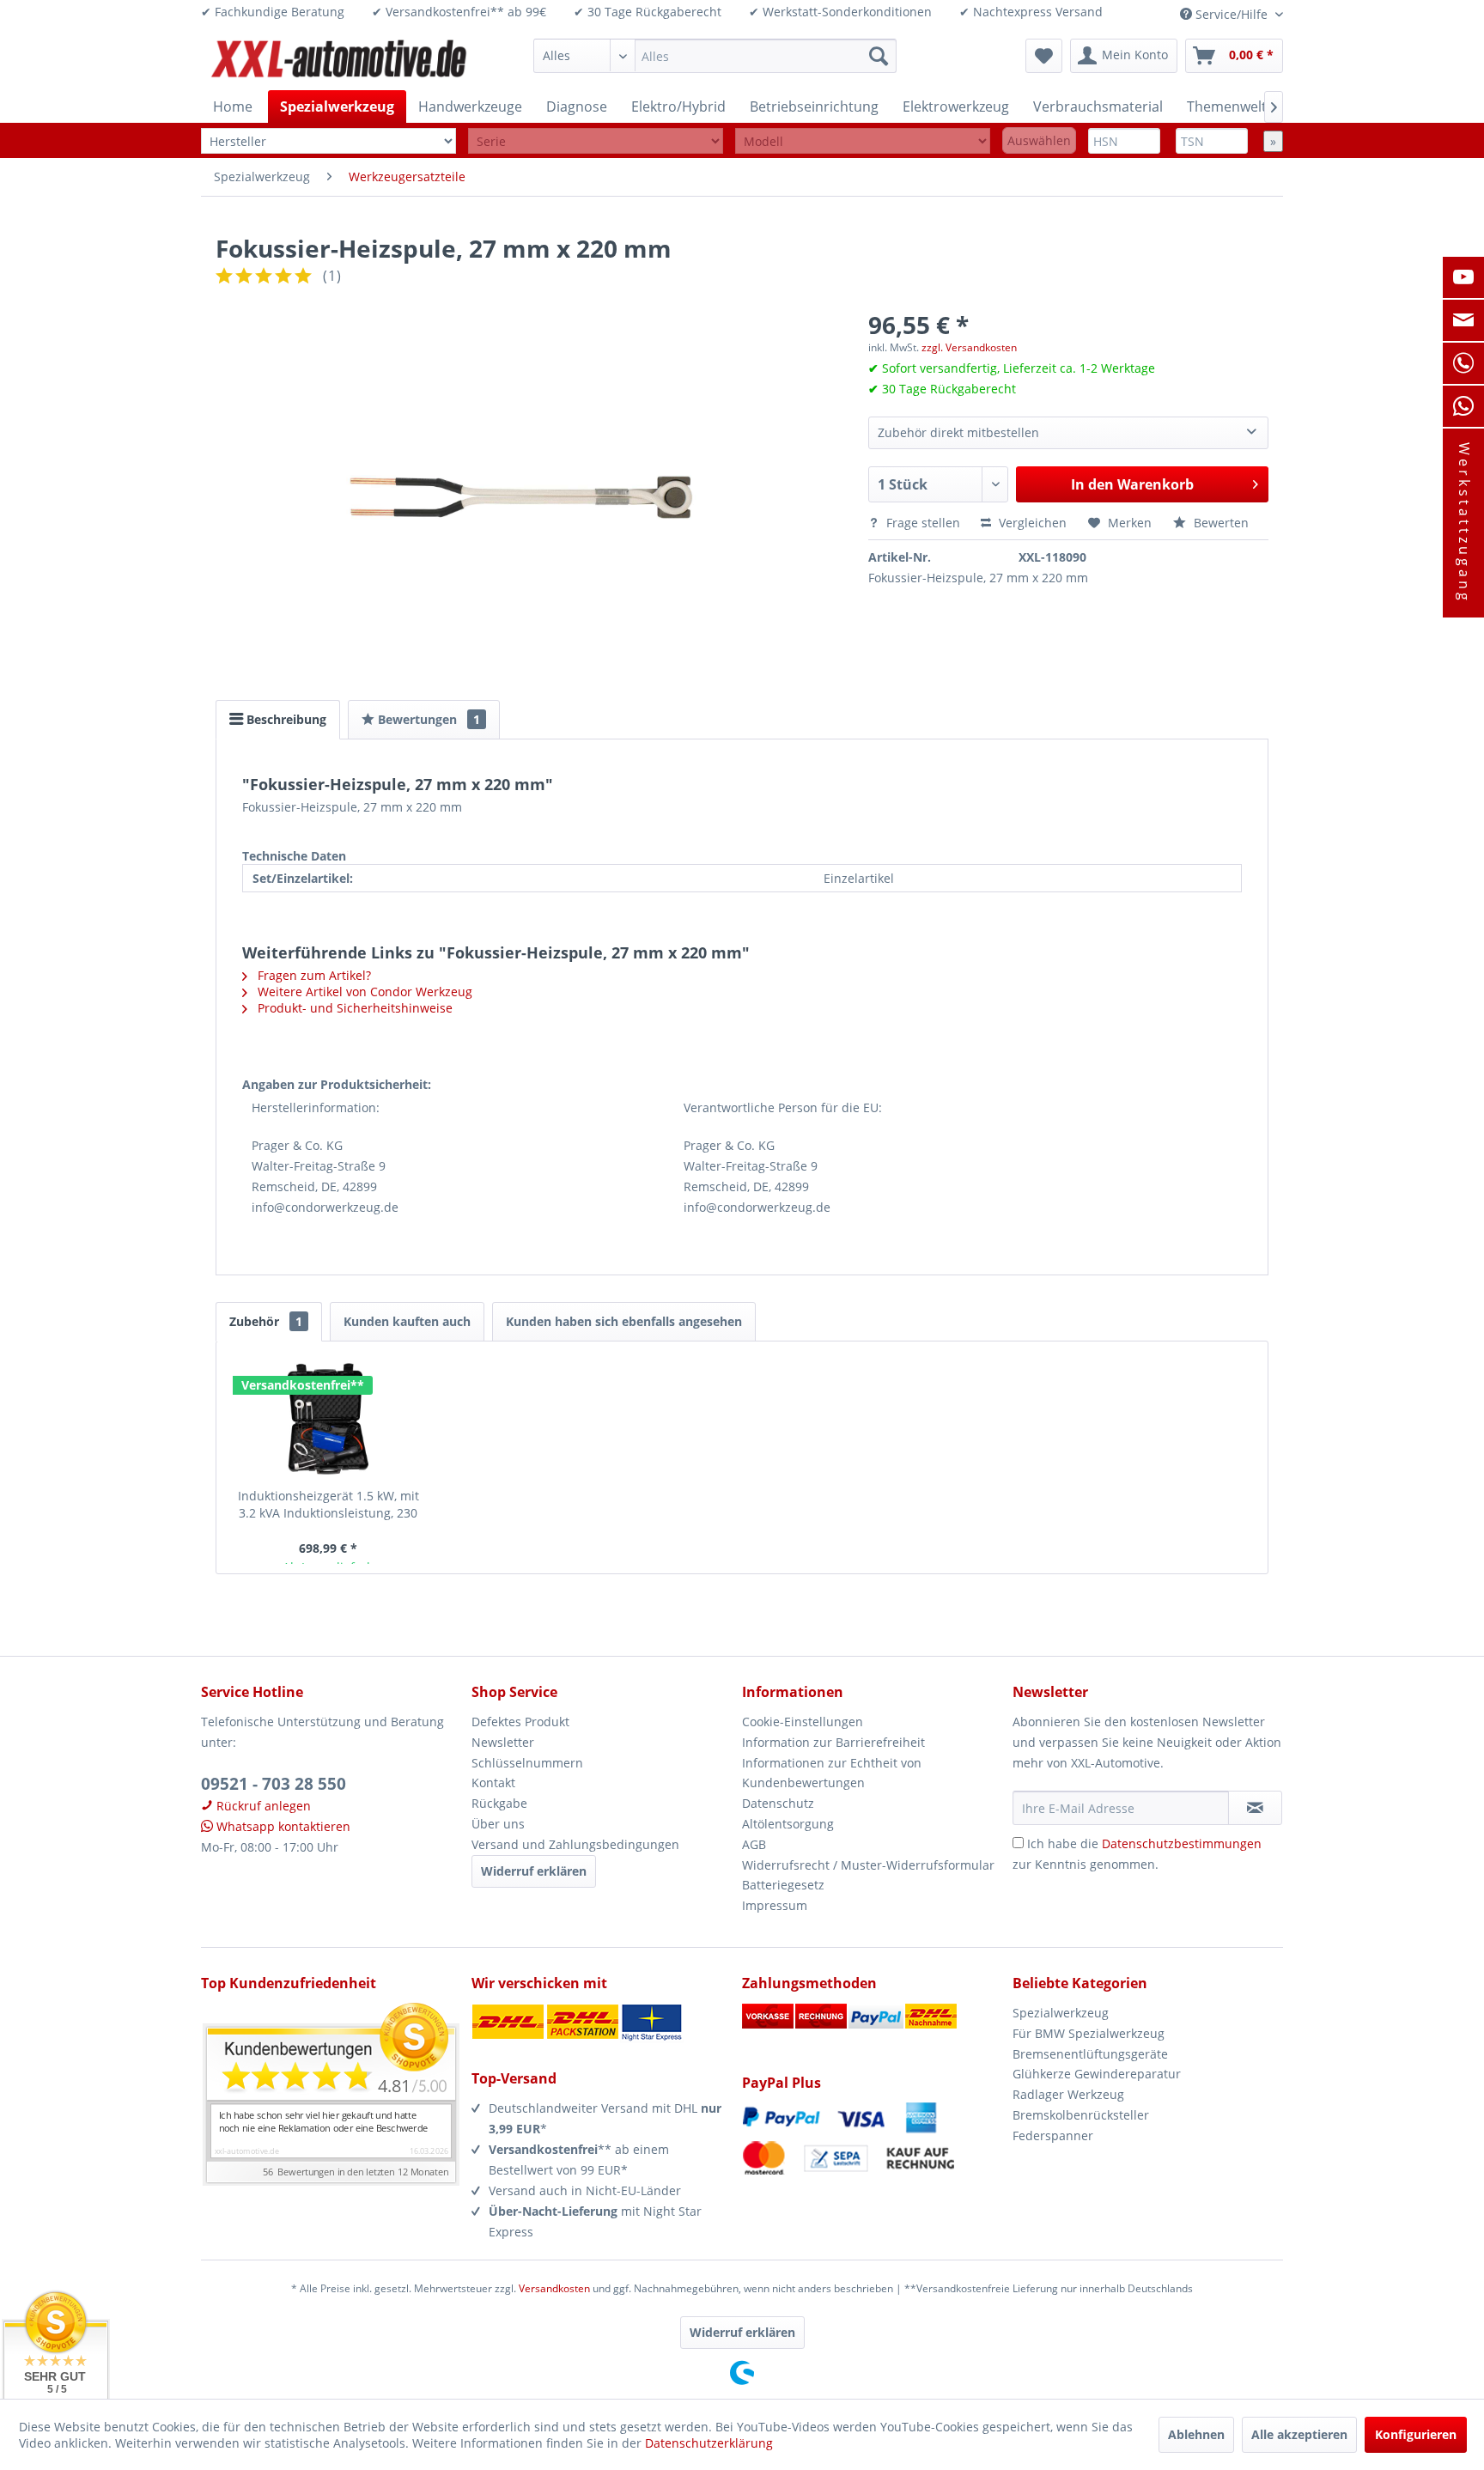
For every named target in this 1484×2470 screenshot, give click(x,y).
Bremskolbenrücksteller (1081, 2115)
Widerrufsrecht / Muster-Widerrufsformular (868, 1865)
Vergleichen (1031, 523)
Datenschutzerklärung (709, 2443)
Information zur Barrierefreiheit (833, 1742)
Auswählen (1039, 140)
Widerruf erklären (534, 1871)
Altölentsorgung (788, 1824)
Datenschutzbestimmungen (1182, 1843)
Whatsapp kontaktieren (282, 1826)
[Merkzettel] (1044, 56)
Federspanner (1053, 2135)
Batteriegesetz (783, 1885)
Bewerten (1219, 523)
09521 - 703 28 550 (274, 1784)
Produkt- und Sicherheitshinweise (353, 1008)
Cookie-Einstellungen (803, 1722)
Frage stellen (923, 523)
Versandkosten (554, 2288)
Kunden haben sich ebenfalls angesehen (624, 1321)
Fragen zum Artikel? (313, 975)
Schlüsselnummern (527, 1763)
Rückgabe (499, 1803)
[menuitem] (715, 56)
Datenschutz (778, 1803)
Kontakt (493, 1783)
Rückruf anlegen (262, 1806)
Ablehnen (1196, 2434)
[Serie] (596, 141)
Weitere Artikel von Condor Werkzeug (363, 992)
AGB (754, 1844)
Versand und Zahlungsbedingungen (575, 1844)
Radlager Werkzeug (1068, 2094)
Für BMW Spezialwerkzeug (1089, 2033)
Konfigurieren (1416, 2434)
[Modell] (863, 141)
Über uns (498, 1824)
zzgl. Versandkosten (969, 347)
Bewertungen (427, 719)
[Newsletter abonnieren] (1255, 1808)
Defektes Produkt (520, 1722)
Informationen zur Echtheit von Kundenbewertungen (832, 1773)
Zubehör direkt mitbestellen (958, 432)
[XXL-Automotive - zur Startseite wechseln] (339, 60)
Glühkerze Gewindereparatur (1097, 2074)
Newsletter (503, 1742)
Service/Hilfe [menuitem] (1232, 14)
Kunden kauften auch (407, 1321)
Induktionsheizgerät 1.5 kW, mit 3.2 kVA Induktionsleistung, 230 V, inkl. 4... (328, 1505)
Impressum (775, 1905)
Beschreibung (285, 719)
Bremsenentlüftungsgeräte (1090, 2054)
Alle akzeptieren (1299, 2434)
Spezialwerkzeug (1061, 2013)
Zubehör (266, 1321)
